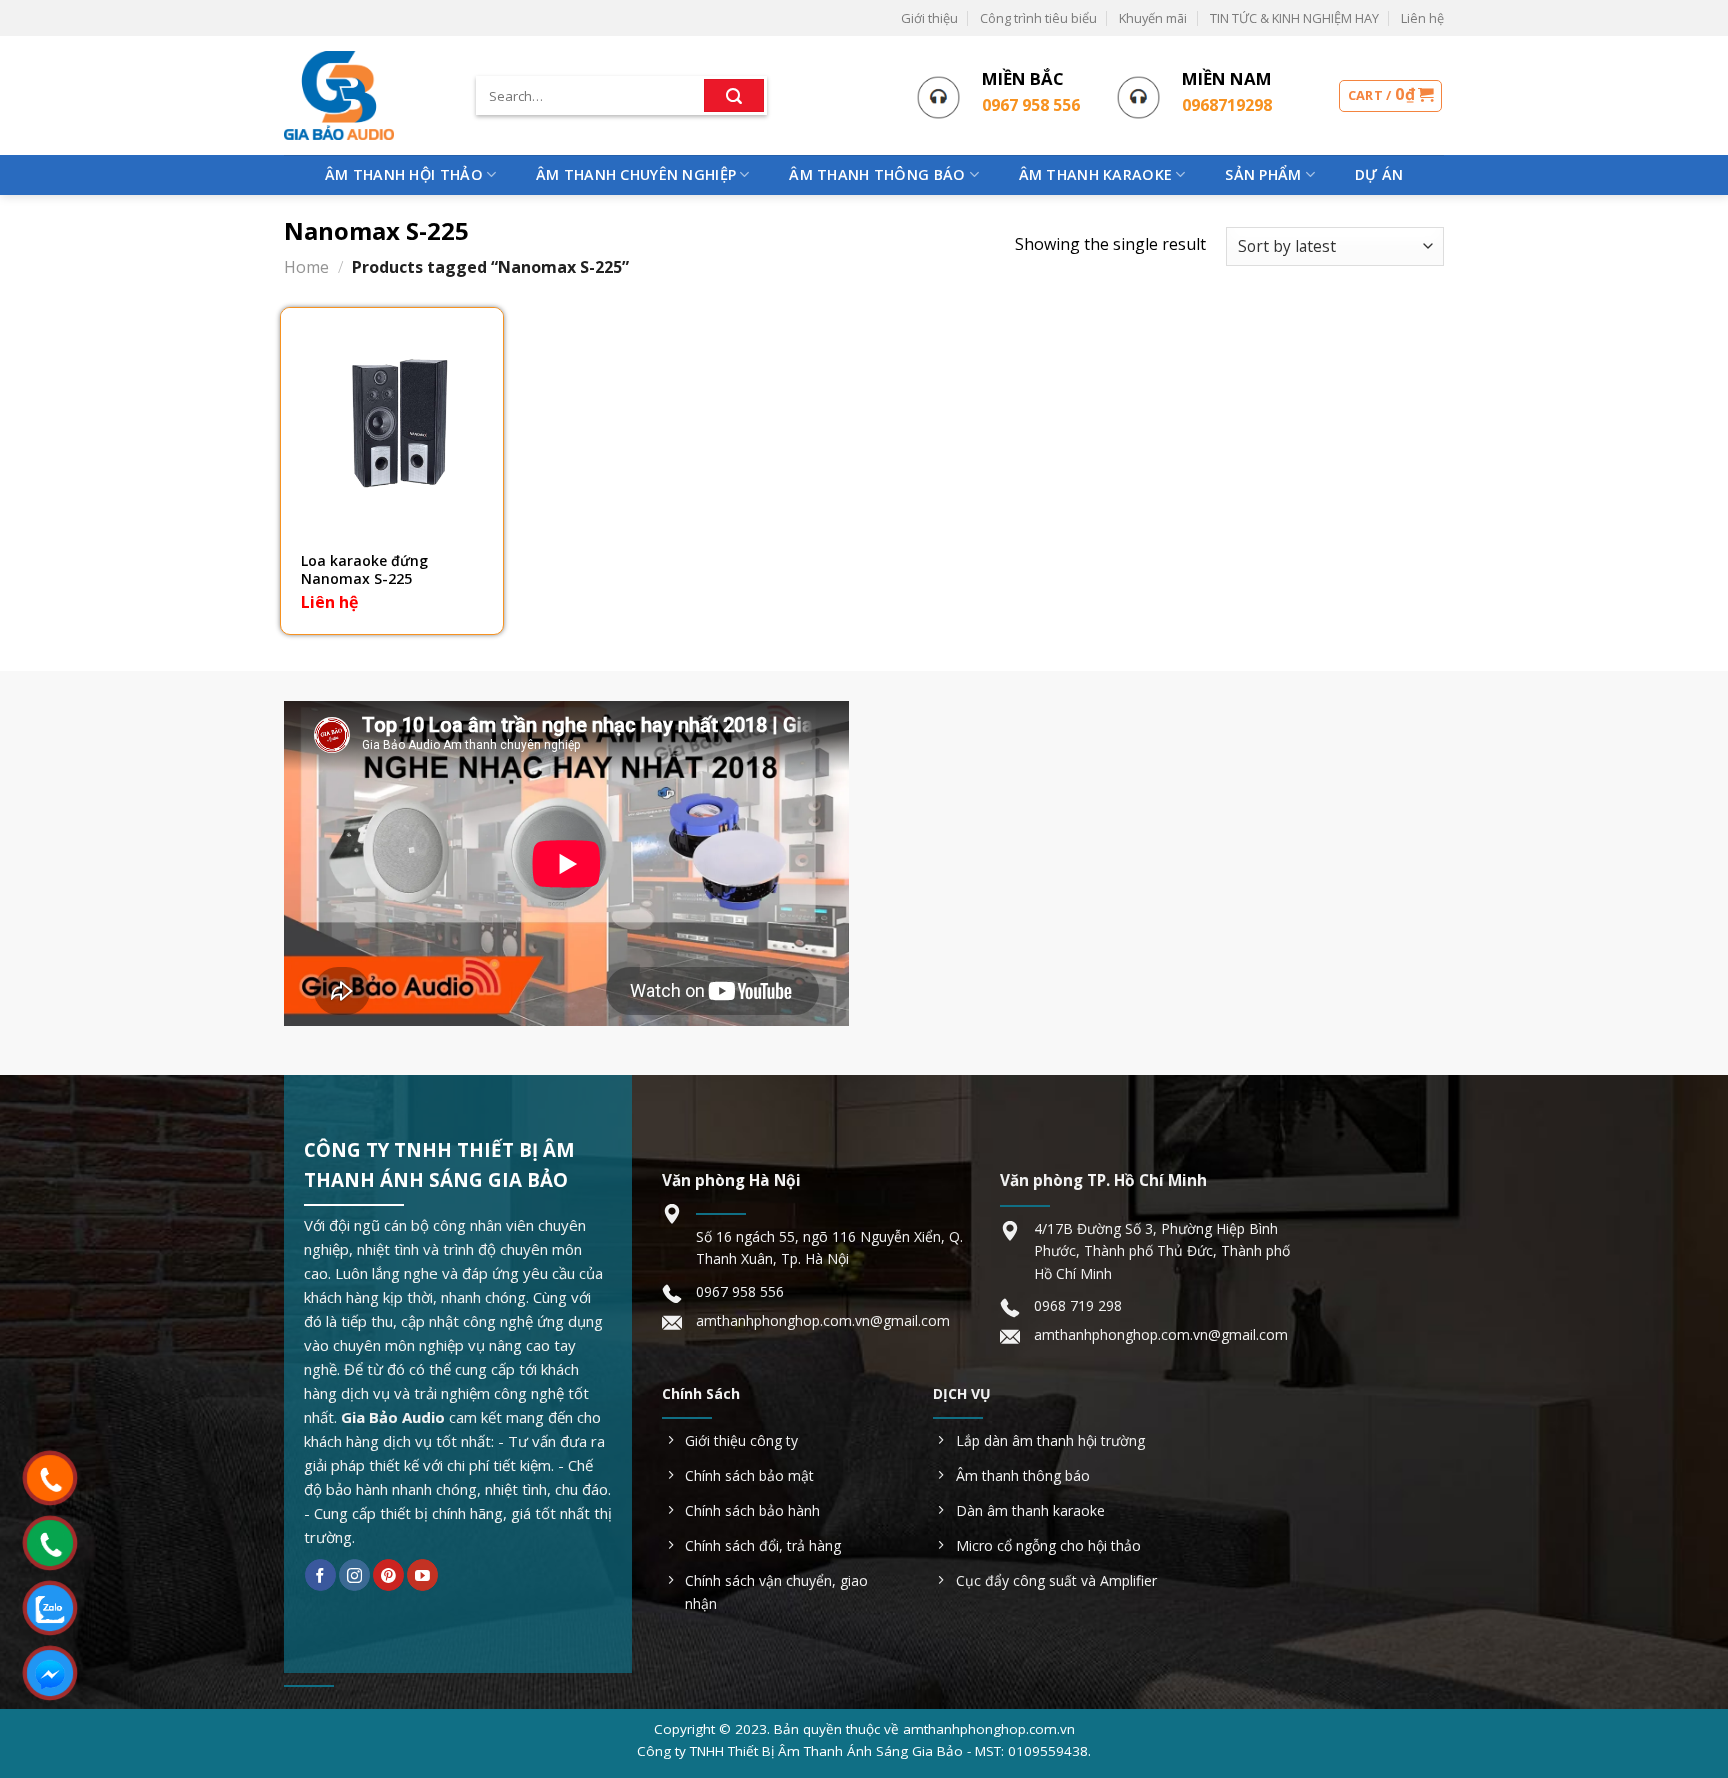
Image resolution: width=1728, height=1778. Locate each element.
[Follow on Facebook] (320, 1575)
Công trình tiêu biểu (1038, 18)
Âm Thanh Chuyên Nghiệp (636, 174)
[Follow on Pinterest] (388, 1575)
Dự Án (1379, 174)
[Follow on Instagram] (354, 1575)
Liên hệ (1422, 18)
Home (306, 267)
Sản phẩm (1263, 174)
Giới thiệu (929, 18)
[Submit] (734, 96)
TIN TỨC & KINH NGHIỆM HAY (1294, 18)
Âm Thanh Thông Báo (877, 174)
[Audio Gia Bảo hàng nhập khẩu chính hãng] (365, 95)
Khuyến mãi (1153, 18)
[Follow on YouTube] (422, 1575)
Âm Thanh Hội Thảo (404, 174)
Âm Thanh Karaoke (1096, 174)
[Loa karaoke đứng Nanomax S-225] (392, 419)
